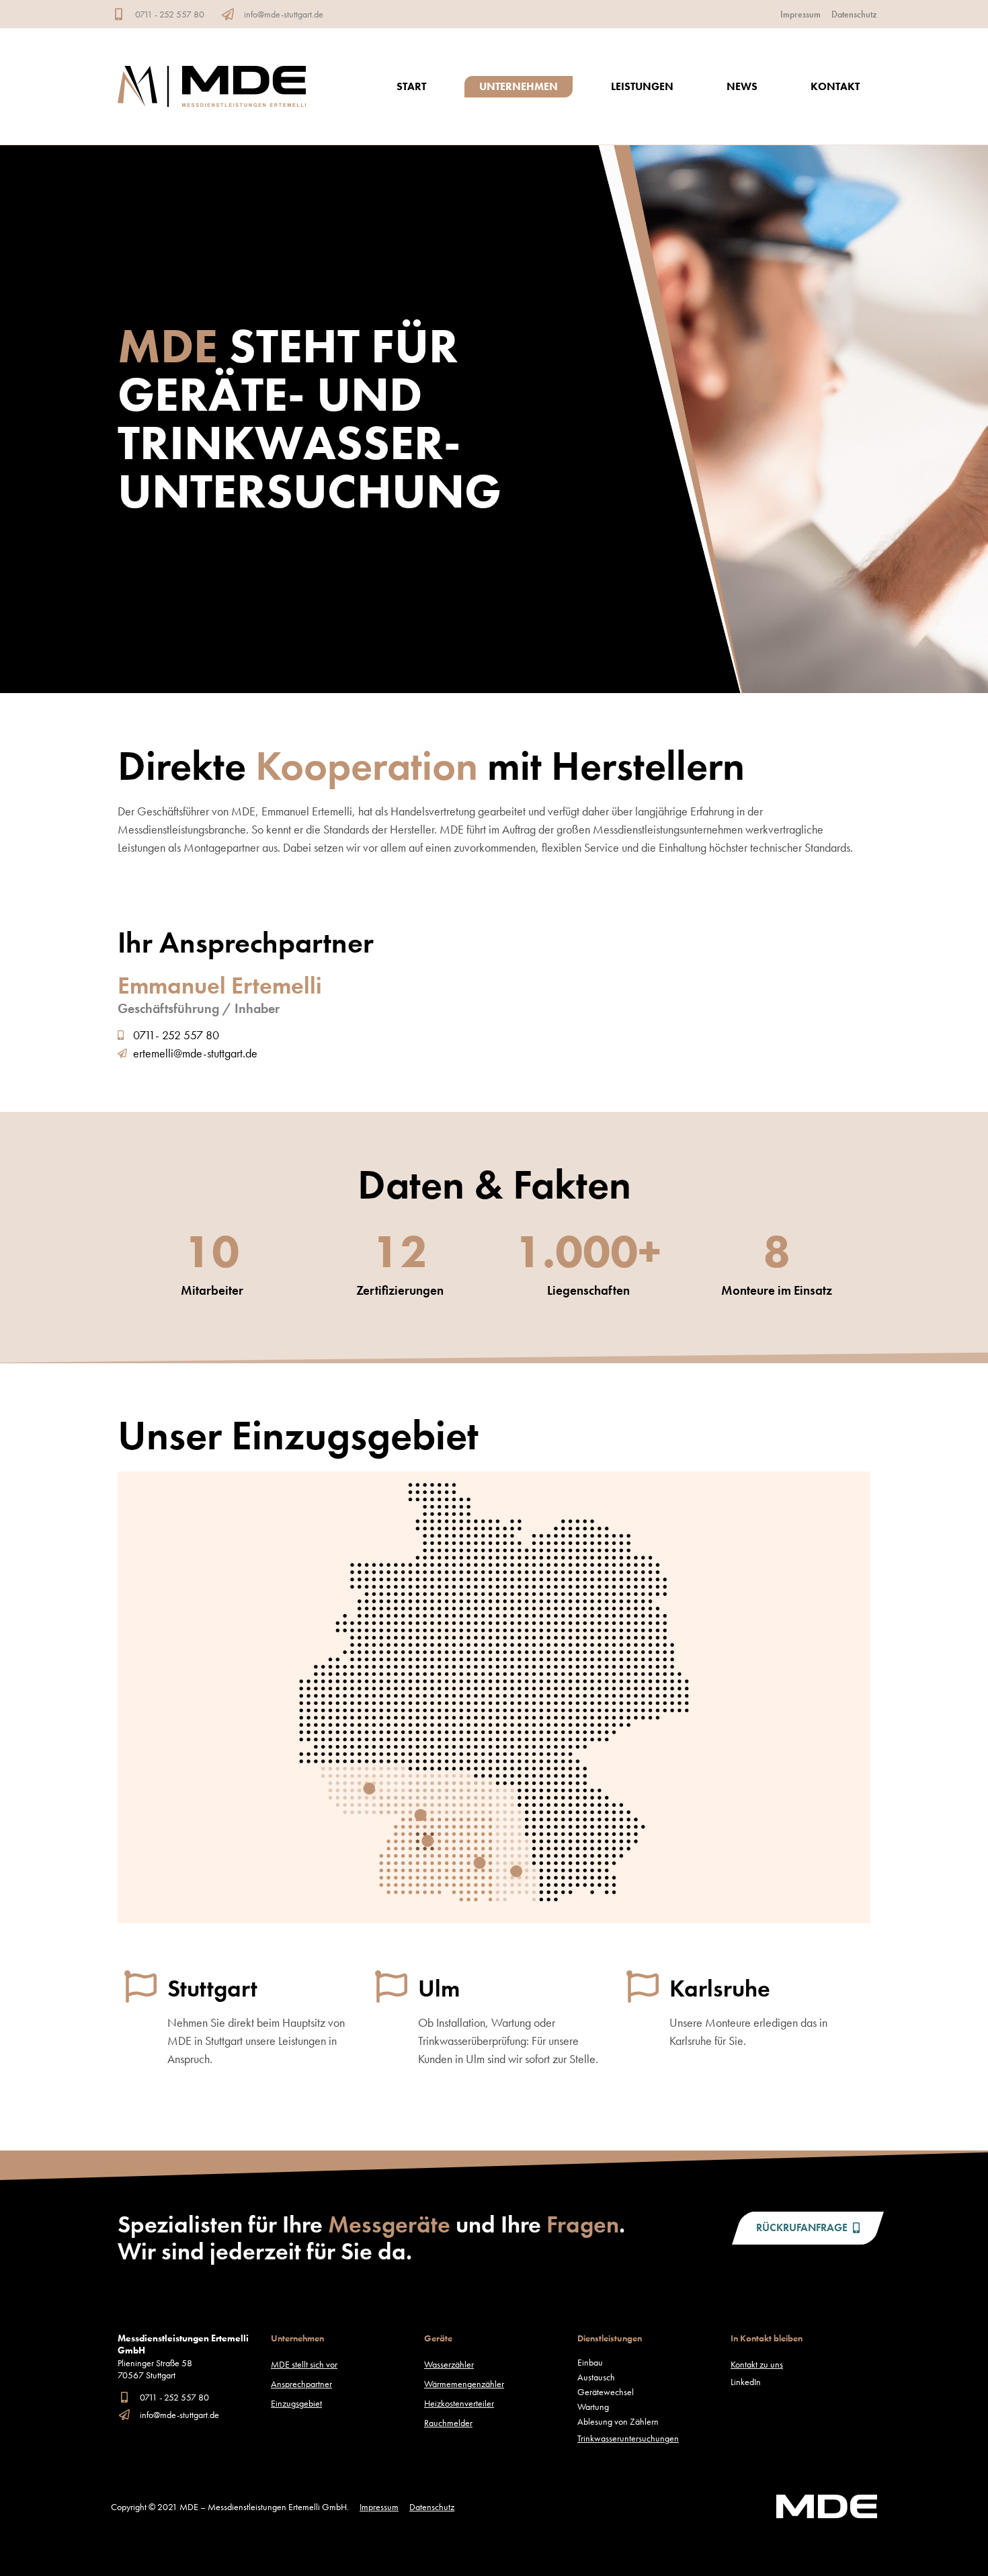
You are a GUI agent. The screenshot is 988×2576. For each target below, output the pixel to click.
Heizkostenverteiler (459, 2403)
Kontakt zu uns (757, 2364)
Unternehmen (519, 86)
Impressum (800, 14)
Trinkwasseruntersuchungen (628, 2438)
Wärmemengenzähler (464, 2384)
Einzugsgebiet (296, 2403)
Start (411, 86)
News (742, 86)
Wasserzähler (449, 2364)
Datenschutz (854, 14)
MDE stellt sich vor (304, 2364)
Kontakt (835, 86)
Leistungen (642, 86)
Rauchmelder (448, 2423)
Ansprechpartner (301, 2384)
